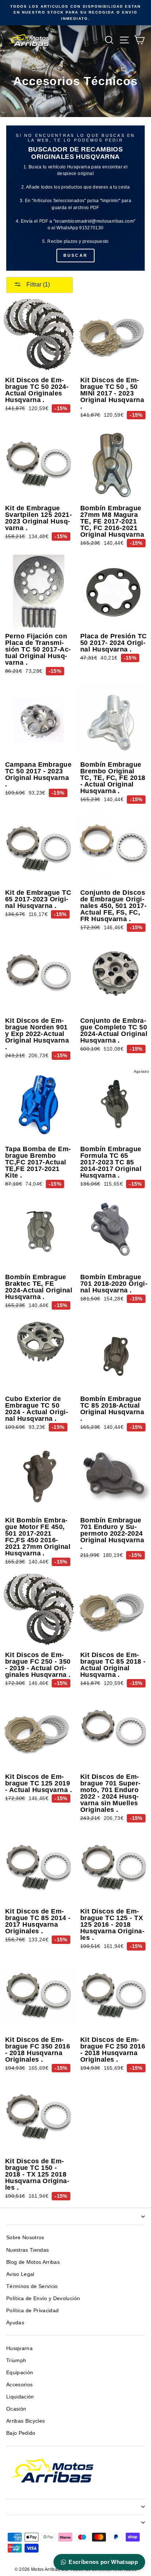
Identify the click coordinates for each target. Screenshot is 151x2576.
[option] (75, 13)
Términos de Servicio (32, 2286)
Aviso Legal (20, 2274)
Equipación (20, 2373)
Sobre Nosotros (25, 2238)
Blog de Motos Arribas (33, 2262)
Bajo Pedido (21, 2433)
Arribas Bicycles (25, 2421)
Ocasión (16, 2409)
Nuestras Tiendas (27, 2250)
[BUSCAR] (75, 198)
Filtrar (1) (37, 284)
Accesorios (19, 2385)
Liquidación (20, 2397)
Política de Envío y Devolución (43, 2298)
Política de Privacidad (32, 2311)
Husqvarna (19, 2348)
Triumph (16, 2360)
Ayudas (15, 2323)
